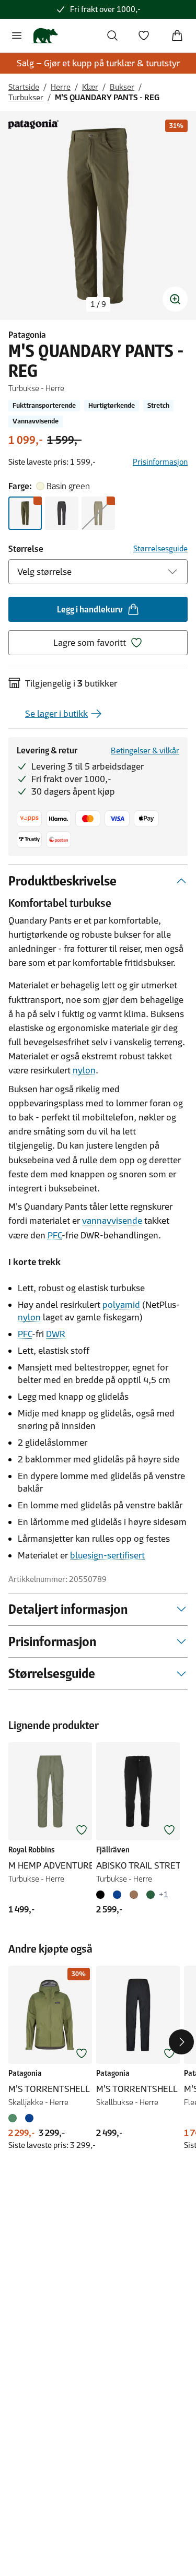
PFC (55, 1235)
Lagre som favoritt (90, 643)
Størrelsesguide (160, 548)
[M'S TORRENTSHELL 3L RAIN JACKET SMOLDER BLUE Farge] (29, 2118)
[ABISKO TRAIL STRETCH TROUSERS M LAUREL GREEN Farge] (151, 1895)
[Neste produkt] (181, 2042)
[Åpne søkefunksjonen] (112, 36)
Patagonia (27, 335)
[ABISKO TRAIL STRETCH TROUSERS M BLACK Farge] (102, 1895)
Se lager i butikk (56, 714)
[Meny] (17, 36)
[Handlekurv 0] (177, 36)
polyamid (121, 1305)
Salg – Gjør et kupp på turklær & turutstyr (98, 63)
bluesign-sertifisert (107, 1555)
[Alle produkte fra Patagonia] (33, 124)
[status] (98, 304)
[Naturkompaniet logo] (45, 36)
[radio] (25, 513)
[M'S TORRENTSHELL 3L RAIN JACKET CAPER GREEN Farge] (15, 2118)
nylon (84, 1070)
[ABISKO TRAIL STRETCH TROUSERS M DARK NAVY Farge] (117, 1895)
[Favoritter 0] (144, 36)
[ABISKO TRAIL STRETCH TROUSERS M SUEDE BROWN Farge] (134, 1895)
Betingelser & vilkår (145, 751)
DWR (56, 1334)
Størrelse (26, 549)
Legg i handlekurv (90, 609)
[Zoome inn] (175, 299)
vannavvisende (112, 1221)
